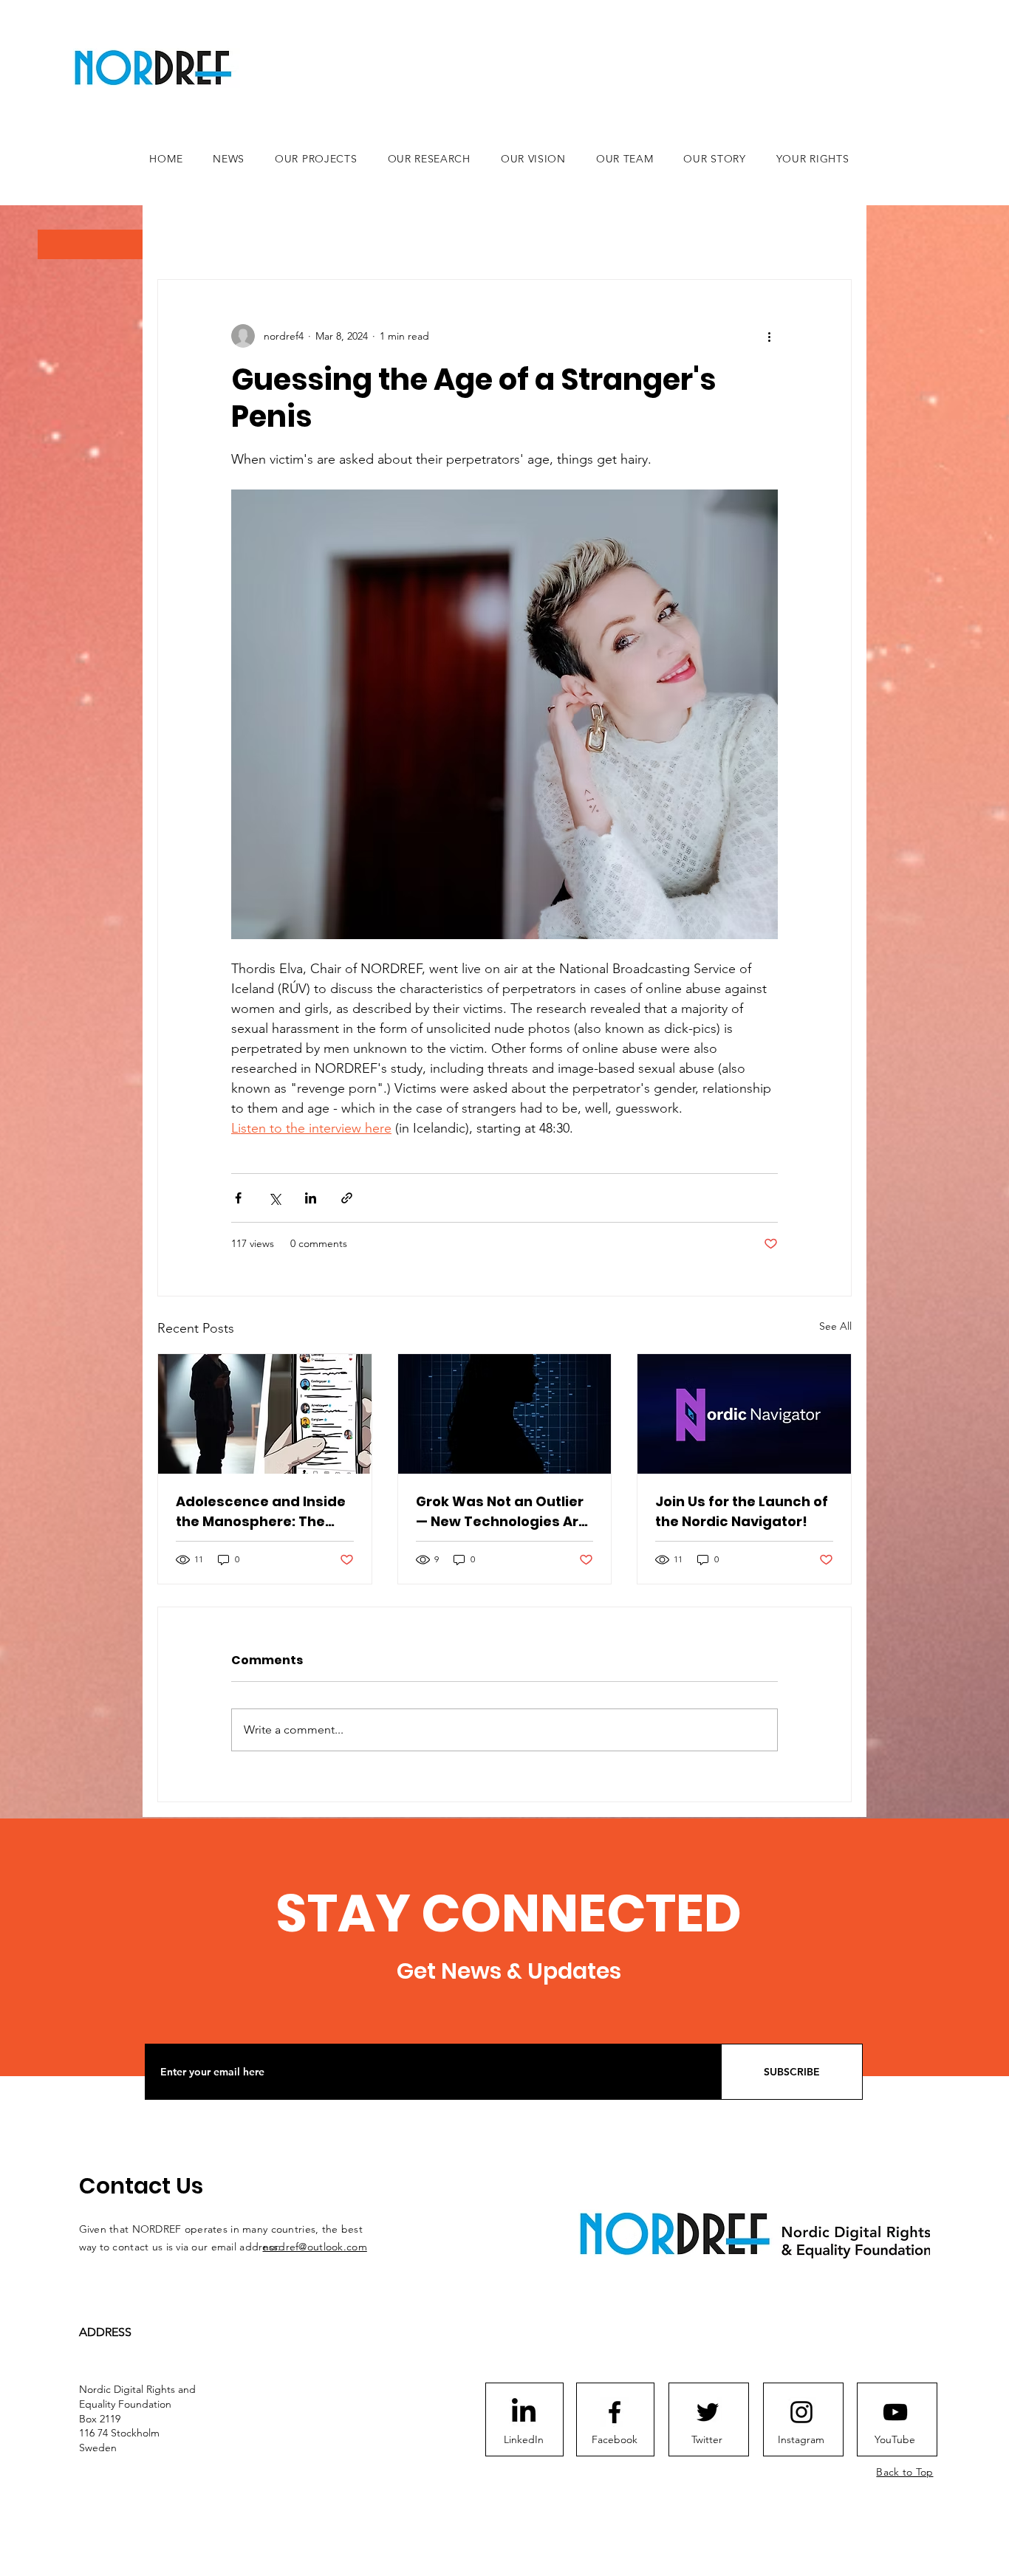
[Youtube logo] (895, 2412)
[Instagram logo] (801, 2412)
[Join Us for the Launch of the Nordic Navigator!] (744, 1414)
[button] (90, 244)
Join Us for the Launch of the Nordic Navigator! (742, 1511)
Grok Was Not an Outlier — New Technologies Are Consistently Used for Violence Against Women (504, 1512)
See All (835, 1326)
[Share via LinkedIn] (311, 1198)
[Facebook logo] (615, 2412)
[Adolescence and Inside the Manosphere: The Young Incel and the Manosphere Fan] (265, 1414)
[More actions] (769, 336)
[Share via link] (347, 1198)
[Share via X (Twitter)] (274, 1198)
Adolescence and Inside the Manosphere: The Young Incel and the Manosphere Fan (261, 1512)
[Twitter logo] (708, 2412)
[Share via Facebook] (238, 1198)
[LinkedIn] (524, 2412)
